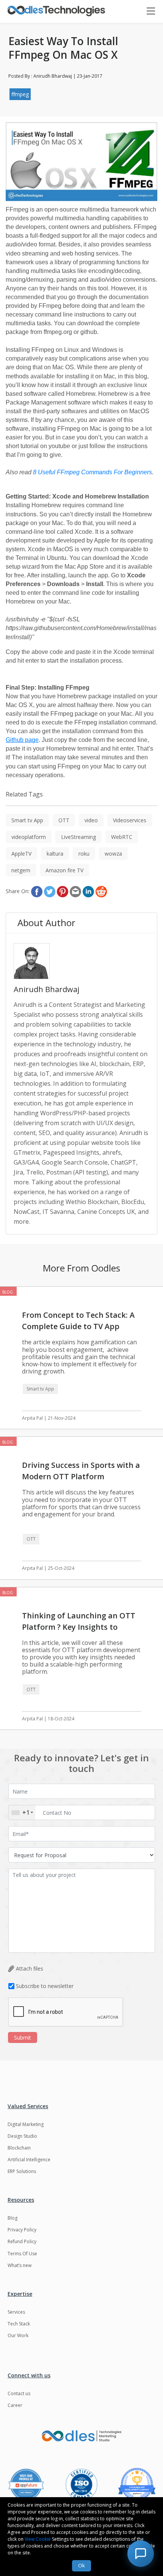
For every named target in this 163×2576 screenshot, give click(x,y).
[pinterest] (63, 892)
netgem (21, 870)
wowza (113, 854)
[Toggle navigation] (154, 11)
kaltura (55, 854)
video (91, 820)
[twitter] (50, 892)
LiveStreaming (78, 837)
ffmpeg (20, 94)
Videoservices (130, 820)
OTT (64, 820)
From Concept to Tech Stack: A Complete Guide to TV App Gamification (78, 1326)
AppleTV (21, 854)
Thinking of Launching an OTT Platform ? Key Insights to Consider (79, 1627)
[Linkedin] (88, 892)
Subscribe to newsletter (45, 1986)
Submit (23, 2037)
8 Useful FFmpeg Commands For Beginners (92, 472)
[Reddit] (101, 892)
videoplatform (29, 837)
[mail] (75, 892)
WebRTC (122, 837)
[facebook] (37, 892)
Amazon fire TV (64, 870)
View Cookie (38, 2539)
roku (84, 854)
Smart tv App (27, 820)
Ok (81, 2565)
